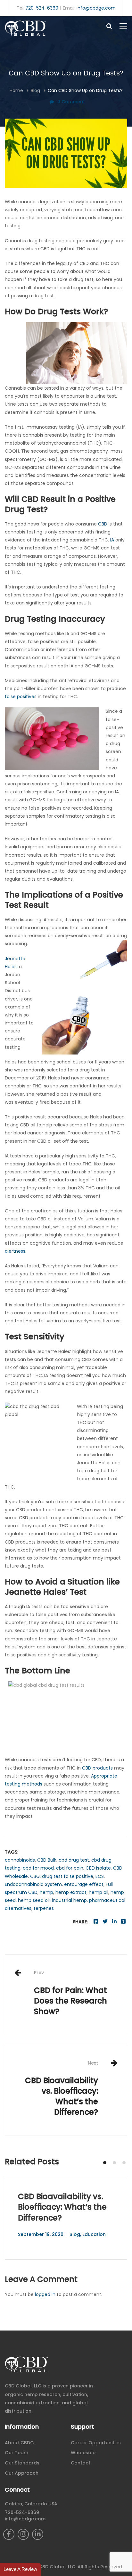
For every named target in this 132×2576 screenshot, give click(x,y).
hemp (46, 1892)
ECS (100, 1876)
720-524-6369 (42, 8)
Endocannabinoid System (33, 1884)
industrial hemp (69, 1900)
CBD (103, 524)
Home (16, 90)
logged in (45, 2294)
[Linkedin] (114, 1922)
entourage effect (84, 1884)
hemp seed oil (34, 1900)
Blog (35, 90)
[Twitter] (105, 1922)
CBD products (97, 1768)
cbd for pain (70, 1868)
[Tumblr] (123, 1922)
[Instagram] (23, 2534)
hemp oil (99, 1892)
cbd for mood (38, 1868)
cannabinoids (20, 1860)
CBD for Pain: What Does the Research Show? (70, 1993)
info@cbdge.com (96, 8)
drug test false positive (68, 1876)
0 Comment (71, 102)
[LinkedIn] (38, 2534)
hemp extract (71, 1892)
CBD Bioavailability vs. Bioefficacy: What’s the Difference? (62, 2089)
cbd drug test (74, 1860)
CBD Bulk (47, 1860)
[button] (105, 2163)
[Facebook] (96, 1922)
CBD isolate (98, 1868)
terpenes (44, 1908)
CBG (35, 1876)
